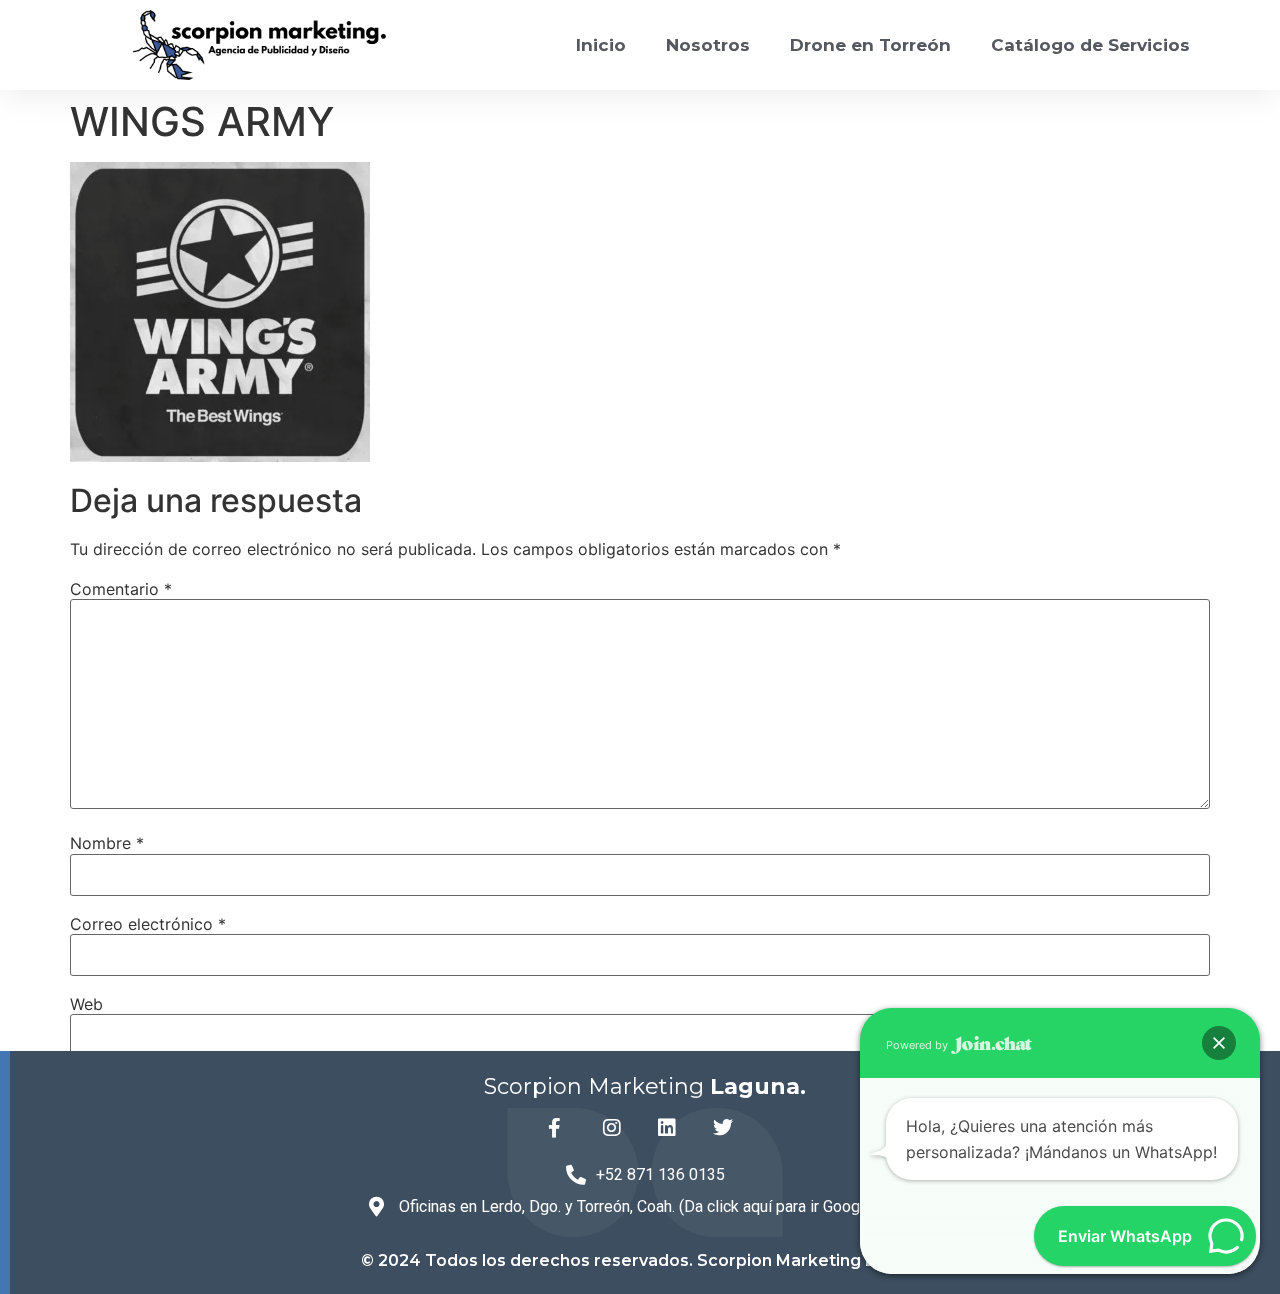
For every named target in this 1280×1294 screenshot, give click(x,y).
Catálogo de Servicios (1090, 45)
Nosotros (708, 45)
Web (86, 1004)
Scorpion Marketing (645, 1086)
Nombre (107, 843)
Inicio (601, 45)
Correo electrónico (148, 924)
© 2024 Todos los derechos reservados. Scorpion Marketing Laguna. (645, 1260)
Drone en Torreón (870, 45)
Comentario (121, 589)
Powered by (918, 1045)
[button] (1219, 1043)
